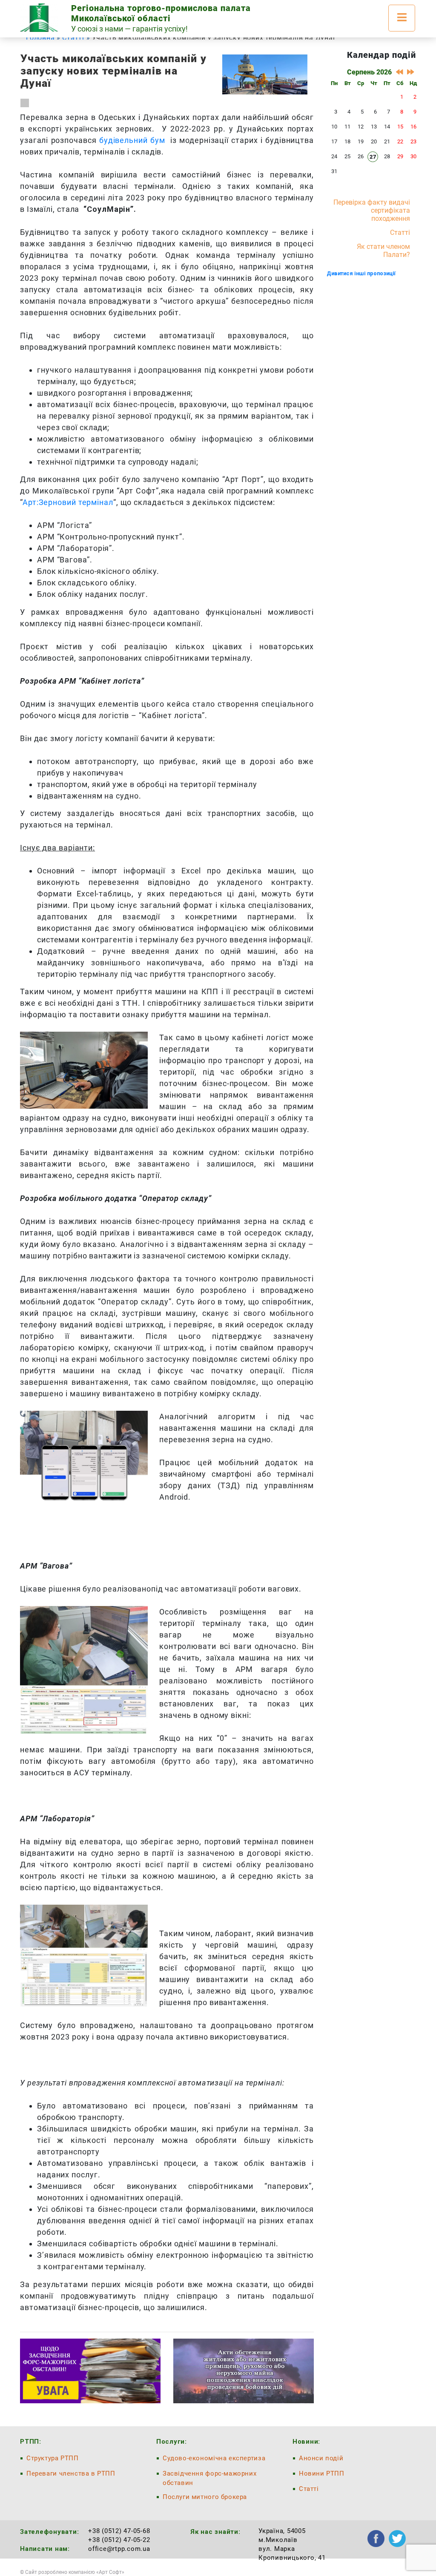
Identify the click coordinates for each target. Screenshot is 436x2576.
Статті (73, 38)
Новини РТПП (322, 2473)
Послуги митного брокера (205, 2497)
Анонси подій (321, 2458)
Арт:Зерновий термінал (68, 502)
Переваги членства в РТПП (71, 2473)
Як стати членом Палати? (383, 251)
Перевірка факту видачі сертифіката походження (372, 210)
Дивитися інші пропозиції (361, 273)
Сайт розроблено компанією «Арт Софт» (75, 2572)
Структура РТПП (53, 2458)
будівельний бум (132, 140)
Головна (40, 38)
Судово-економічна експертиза (214, 2458)
